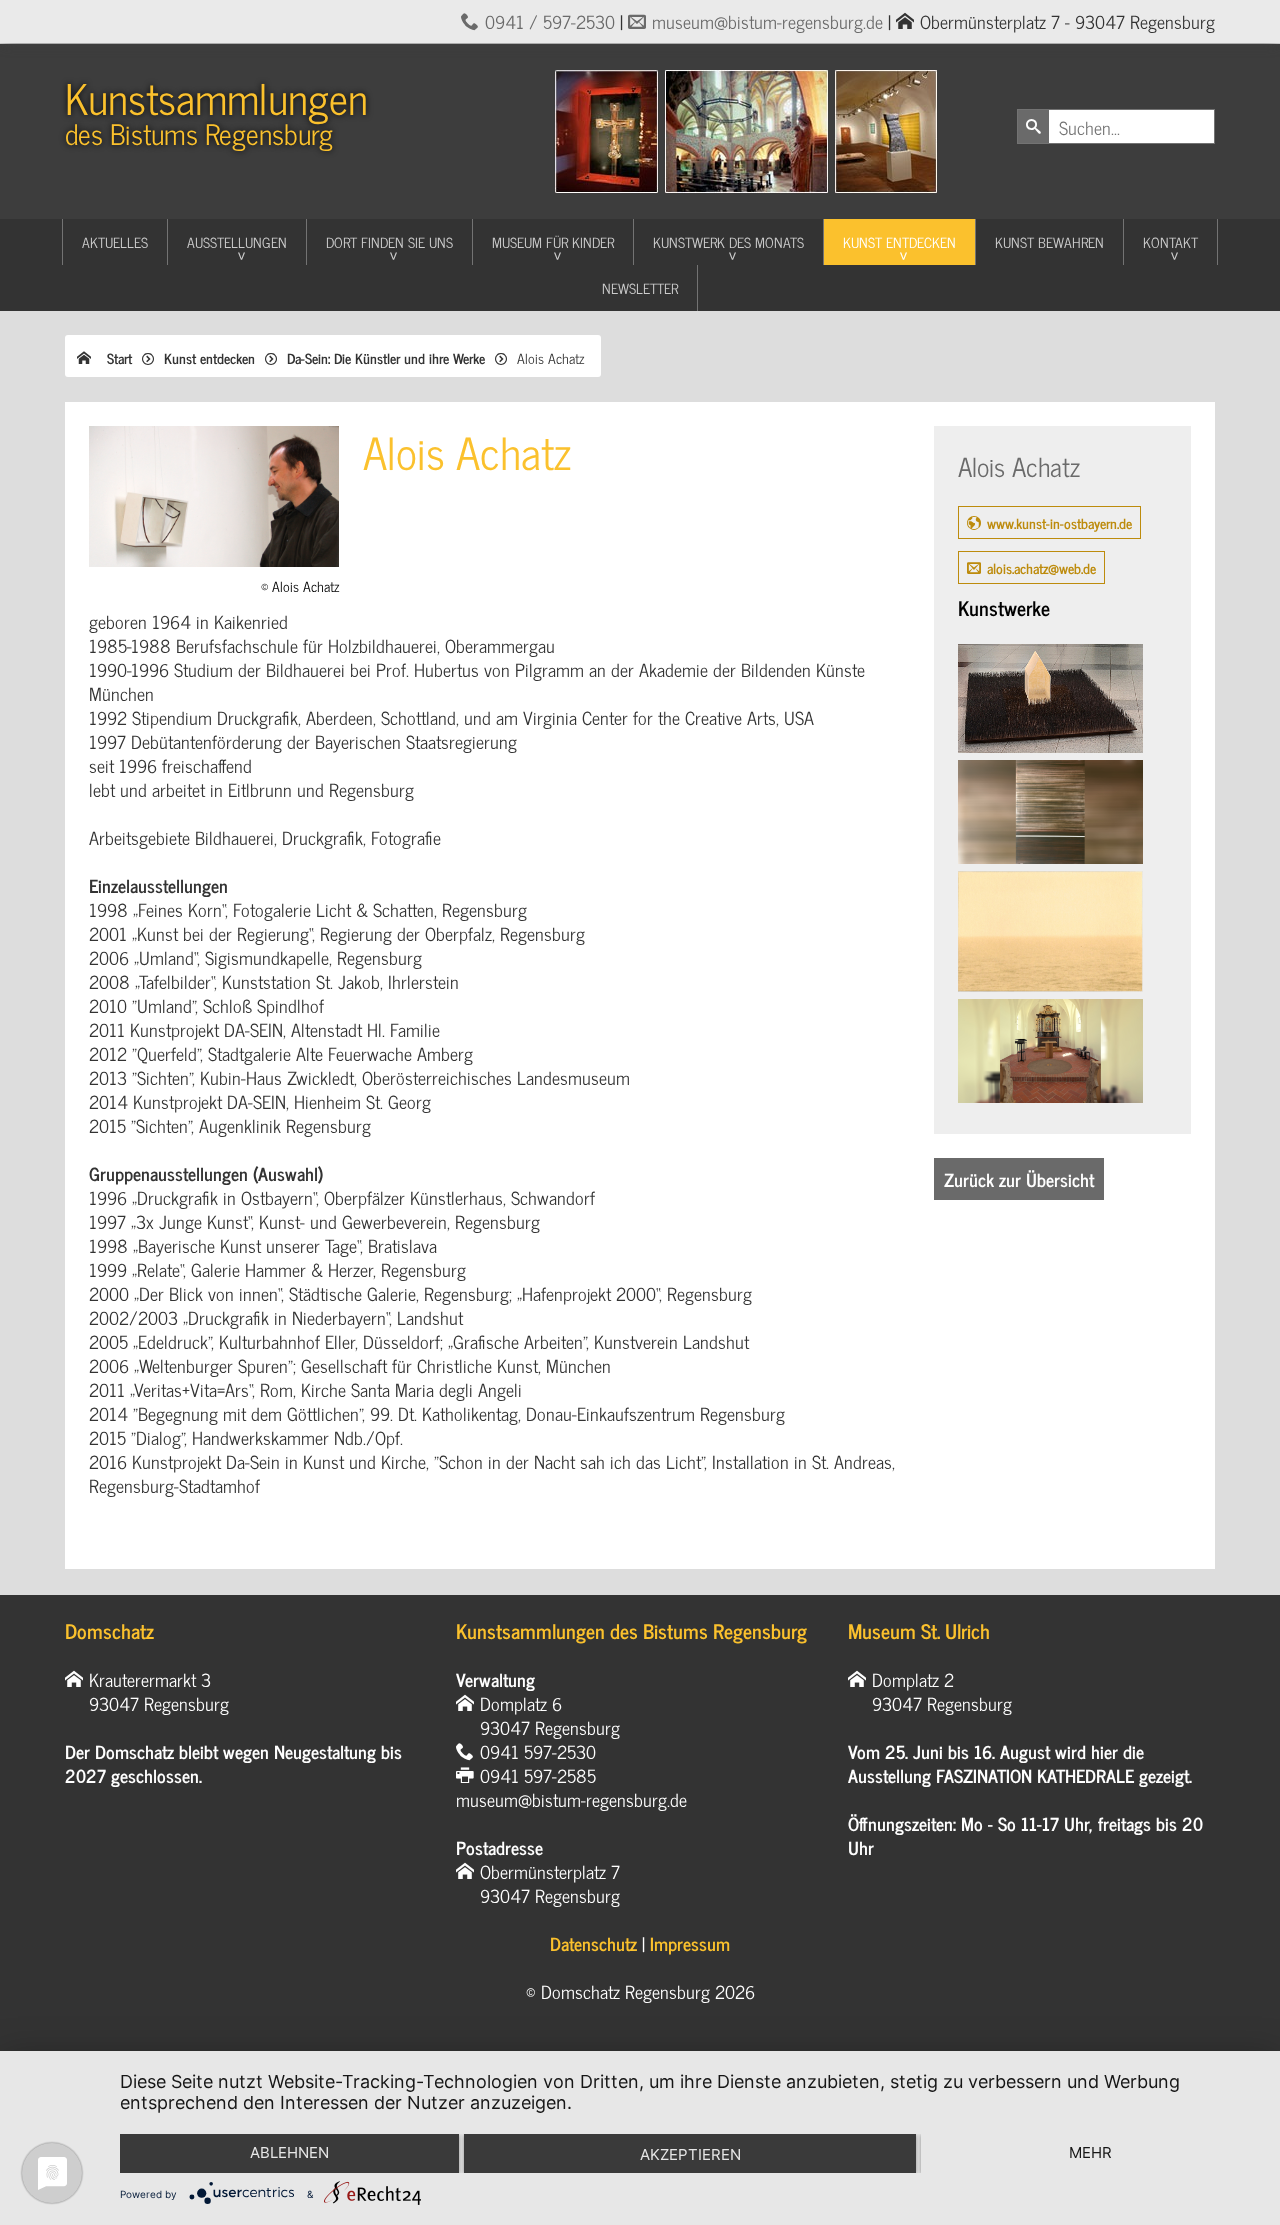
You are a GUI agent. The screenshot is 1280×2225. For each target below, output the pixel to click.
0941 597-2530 (538, 1751)
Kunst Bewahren (1049, 241)
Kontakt (1170, 241)
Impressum (690, 1943)
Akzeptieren (690, 2154)
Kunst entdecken (899, 241)
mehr (1090, 2152)
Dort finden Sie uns (389, 241)
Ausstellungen (237, 241)
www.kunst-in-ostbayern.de (1059, 522)
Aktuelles (115, 241)
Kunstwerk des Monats (728, 241)
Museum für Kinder (553, 241)
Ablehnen (289, 2152)
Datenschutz (593, 1943)
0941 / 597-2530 (550, 21)
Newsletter (640, 287)
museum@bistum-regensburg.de (767, 21)
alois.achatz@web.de (1041, 567)
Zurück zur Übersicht (1019, 1179)
